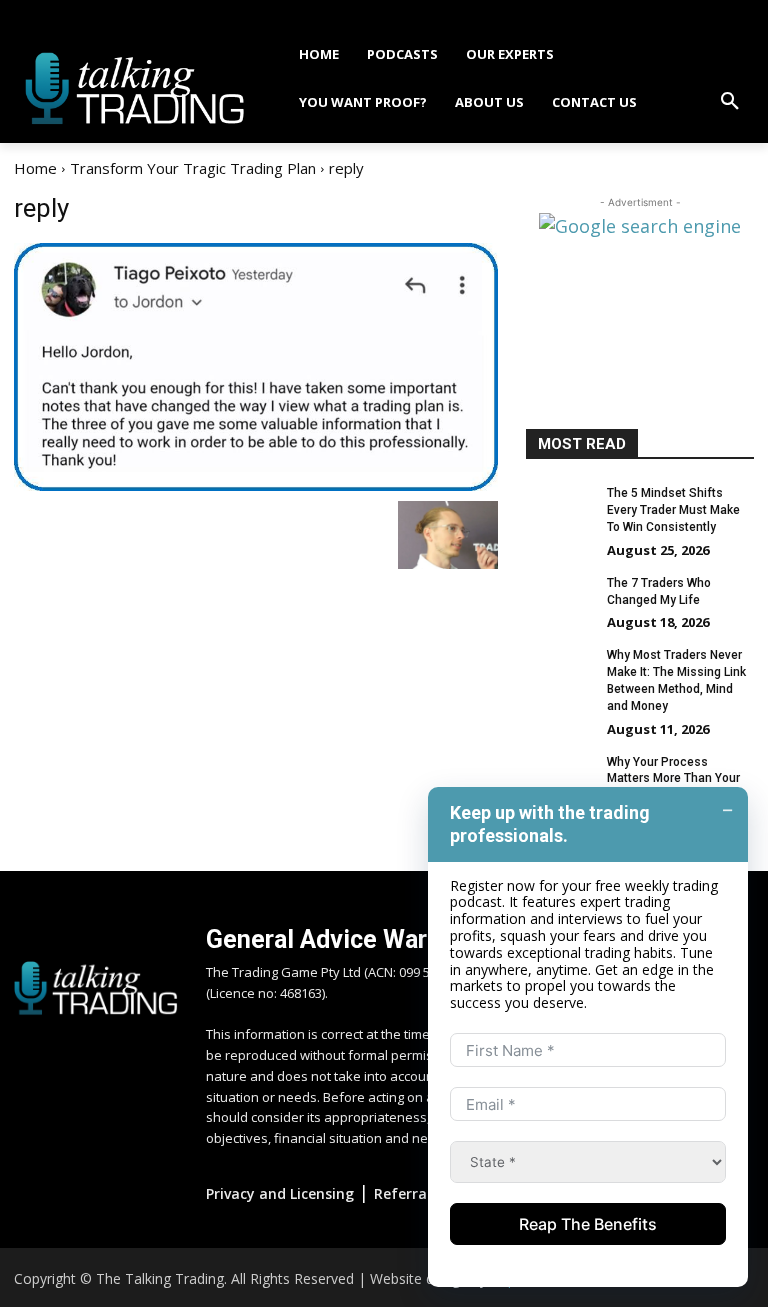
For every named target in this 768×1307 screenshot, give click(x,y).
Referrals (406, 1193)
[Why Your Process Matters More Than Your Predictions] (560, 778)
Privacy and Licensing (280, 1193)
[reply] (256, 367)
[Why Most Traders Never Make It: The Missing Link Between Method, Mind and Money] (560, 671)
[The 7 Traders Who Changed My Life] (560, 599)
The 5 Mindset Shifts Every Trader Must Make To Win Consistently (673, 510)
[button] (730, 102)
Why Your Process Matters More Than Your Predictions (673, 779)
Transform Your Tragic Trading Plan (193, 168)
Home (35, 168)
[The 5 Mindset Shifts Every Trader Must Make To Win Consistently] (560, 509)
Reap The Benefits (588, 1224)
